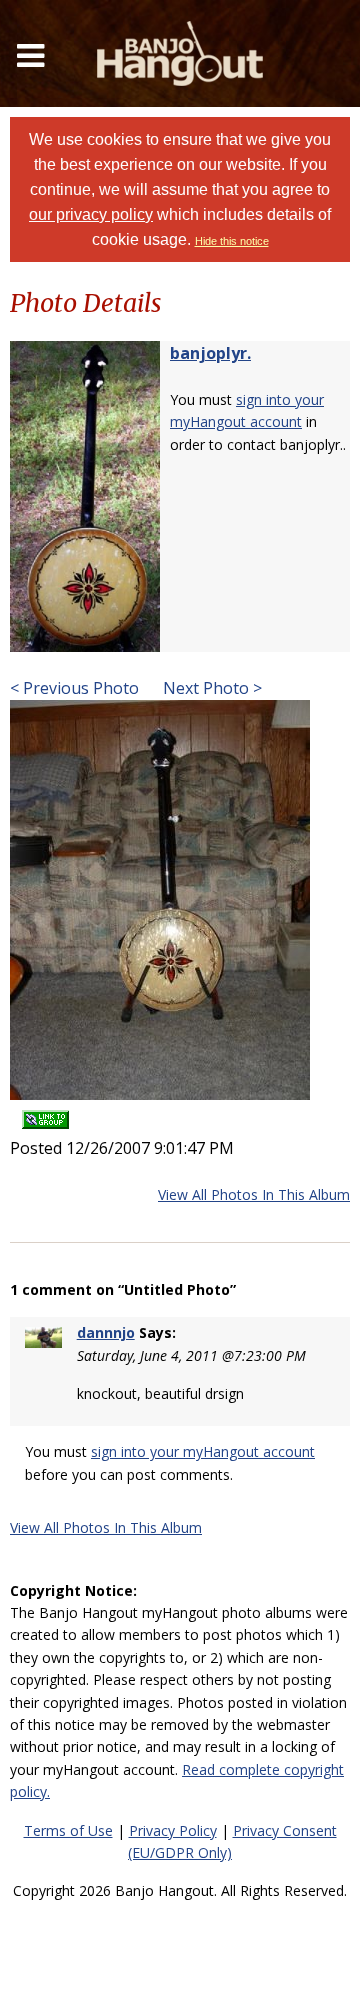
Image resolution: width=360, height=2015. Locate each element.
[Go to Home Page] (180, 53)
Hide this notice (232, 241)
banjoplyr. (210, 353)
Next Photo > (210, 688)
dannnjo (106, 1332)
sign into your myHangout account (203, 1451)
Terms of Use (68, 1830)
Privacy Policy (173, 1830)
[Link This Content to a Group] (45, 1113)
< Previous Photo (74, 688)
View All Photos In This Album (254, 1194)
